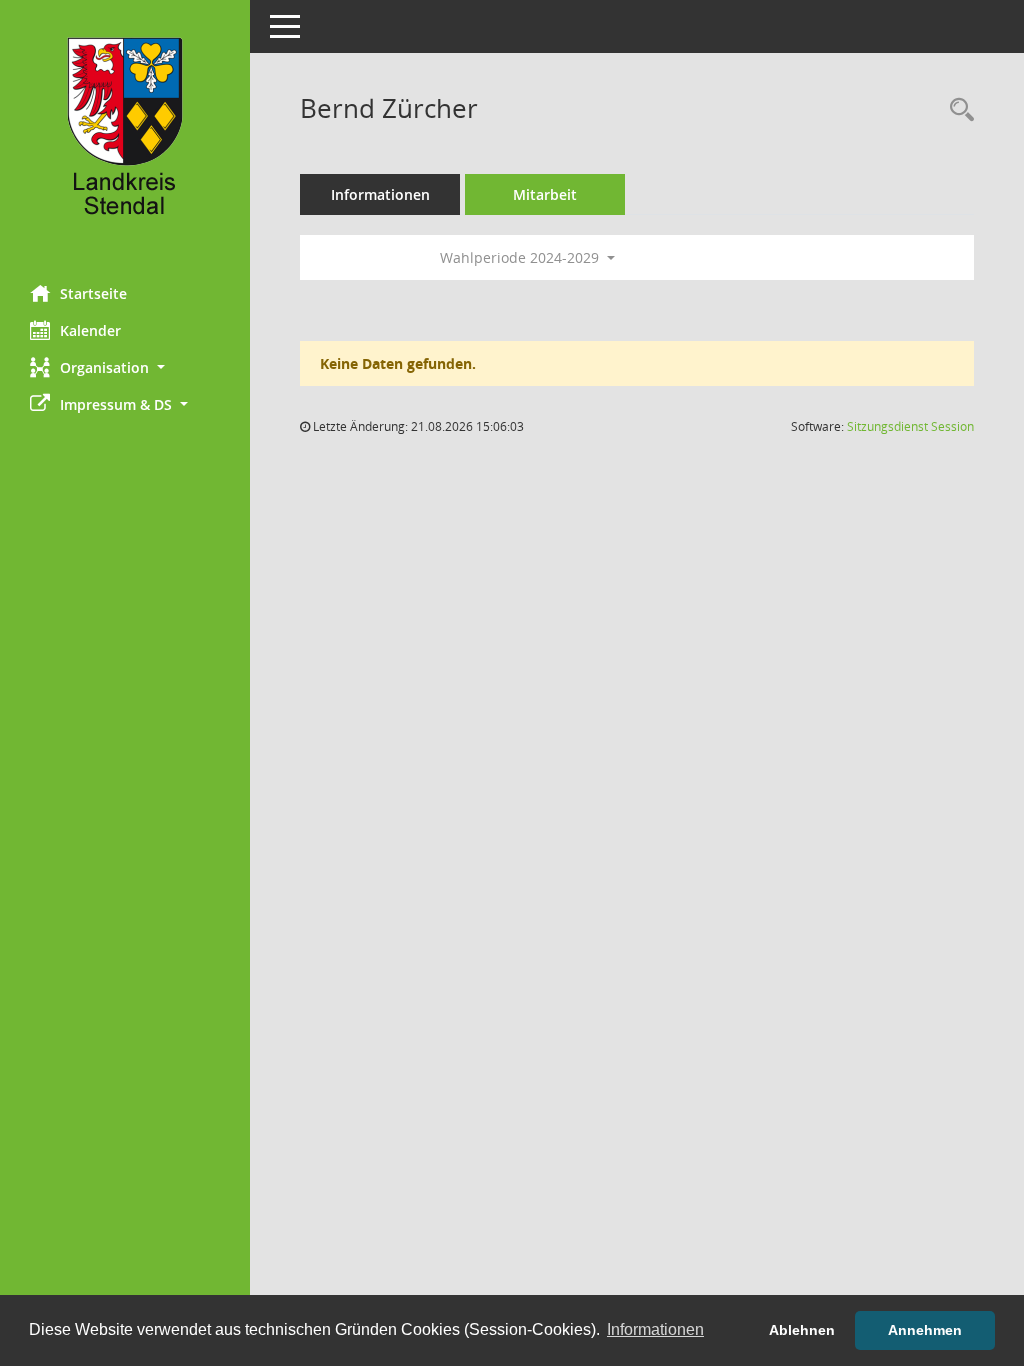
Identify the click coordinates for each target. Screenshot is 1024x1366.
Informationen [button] (655, 1329)
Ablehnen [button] (802, 1330)
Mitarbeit (545, 194)
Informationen (380, 194)
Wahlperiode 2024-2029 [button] (521, 257)
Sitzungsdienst (910, 426)
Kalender (90, 330)
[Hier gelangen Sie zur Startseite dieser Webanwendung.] (125, 135)
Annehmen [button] (925, 1330)
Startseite (93, 293)
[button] (125, 367)
